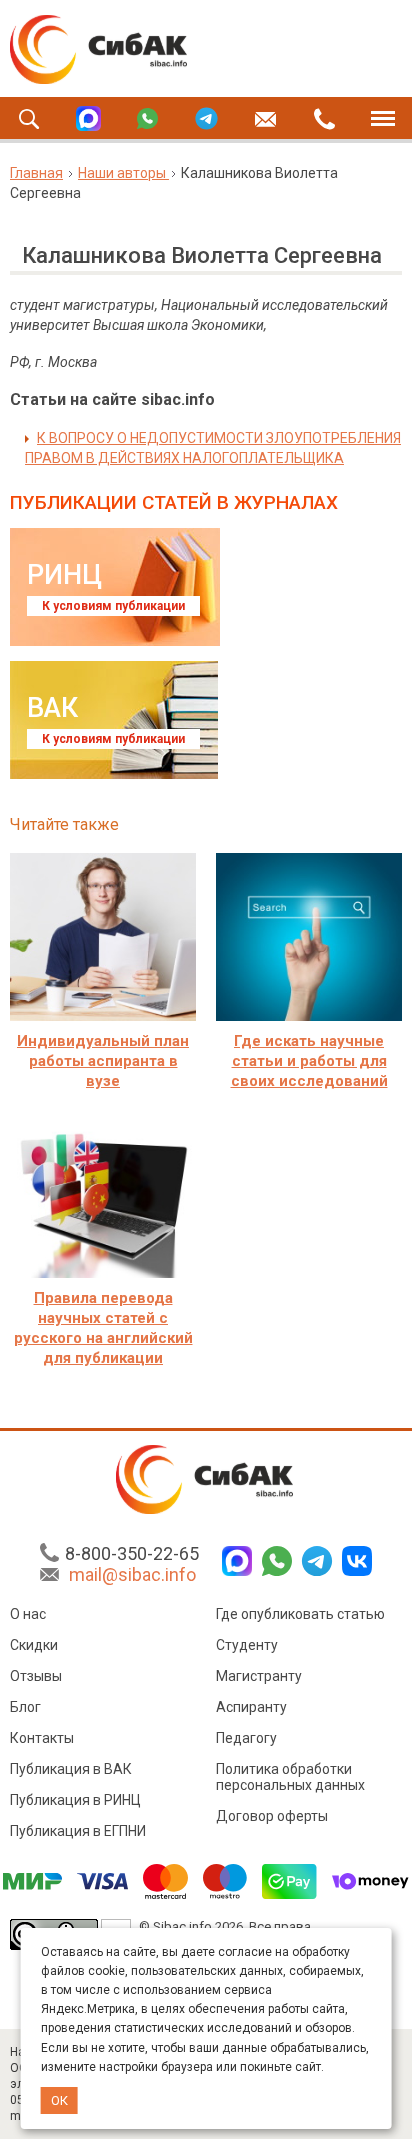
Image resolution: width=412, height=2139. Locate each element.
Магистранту (259, 1676)
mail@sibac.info (132, 1574)
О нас (28, 1614)
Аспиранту (251, 1707)
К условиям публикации (113, 606)
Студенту (247, 1645)
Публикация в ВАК (71, 1769)
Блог (25, 1707)
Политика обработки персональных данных (290, 1777)
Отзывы (36, 1676)
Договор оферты (272, 1816)
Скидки (34, 1645)
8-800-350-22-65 (132, 1553)
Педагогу (246, 1738)
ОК (59, 2100)
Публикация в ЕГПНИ (78, 1831)
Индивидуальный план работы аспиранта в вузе (103, 1061)
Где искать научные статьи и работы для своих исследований (309, 1061)
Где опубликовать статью (300, 1614)
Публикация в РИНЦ (75, 1800)
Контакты (42, 1738)
